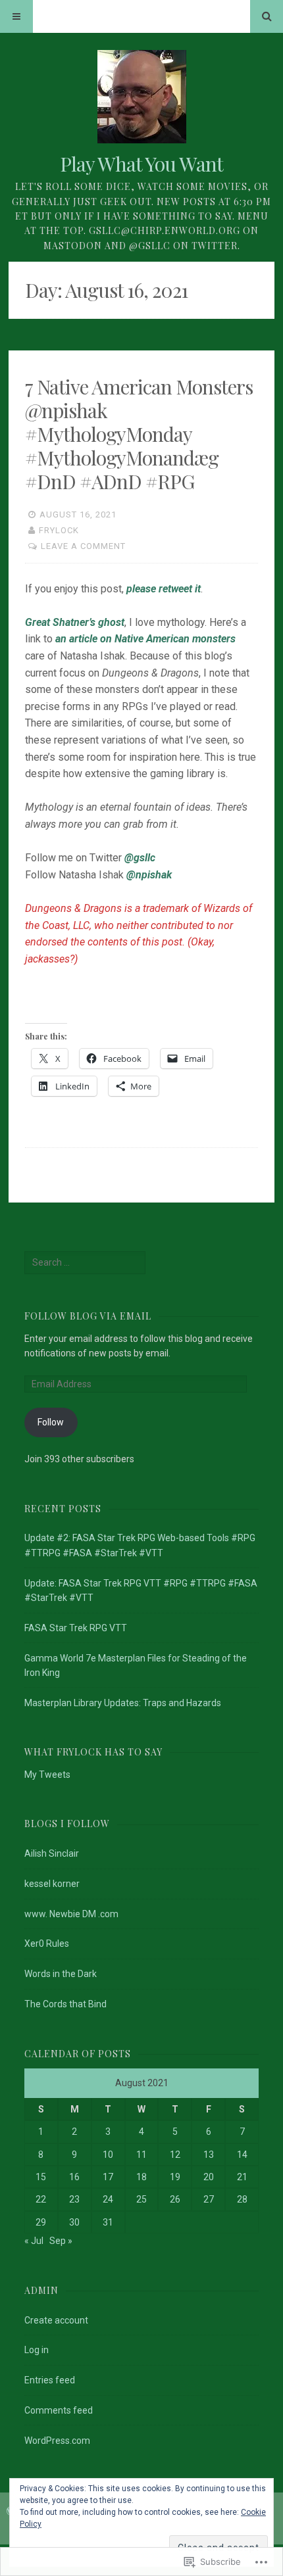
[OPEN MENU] (16, 16)
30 (74, 2222)
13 (209, 2155)
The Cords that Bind (65, 2004)
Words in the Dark (61, 1974)
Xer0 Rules (47, 1944)
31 (108, 2222)
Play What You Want (141, 164)
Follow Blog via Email (88, 1316)
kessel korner (52, 1884)
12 (175, 2155)
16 (74, 2177)
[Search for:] (85, 1262)
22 (41, 2199)
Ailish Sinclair (52, 1853)
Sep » (61, 2241)
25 (141, 2199)
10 (108, 2155)
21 (242, 2177)
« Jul (34, 2241)
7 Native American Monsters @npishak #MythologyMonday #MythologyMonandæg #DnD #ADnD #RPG (139, 434)
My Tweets (47, 1775)
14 (242, 2155)
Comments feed (59, 2410)
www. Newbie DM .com (71, 1914)
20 (209, 2177)
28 (242, 2199)
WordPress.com (57, 2441)
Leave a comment (83, 546)
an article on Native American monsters (145, 639)
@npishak (149, 875)
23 (74, 2199)
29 (41, 2222)
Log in (37, 2350)
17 (108, 2177)
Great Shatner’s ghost (75, 622)
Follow (51, 1422)
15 (41, 2177)
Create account (56, 2320)
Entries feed (50, 2380)
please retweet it (164, 589)
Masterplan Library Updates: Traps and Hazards (123, 1703)
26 (175, 2199)
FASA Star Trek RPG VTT (76, 1628)
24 (108, 2199)
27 (209, 2199)
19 (175, 2177)
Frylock (59, 530)
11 (141, 2155)
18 (141, 2177)
